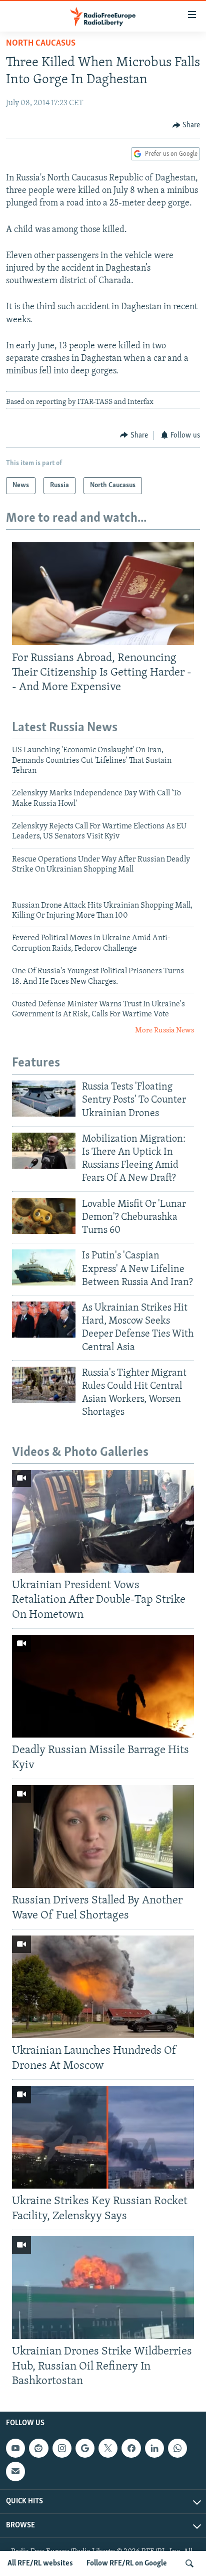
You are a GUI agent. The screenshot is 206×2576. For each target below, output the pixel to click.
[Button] (186, 125)
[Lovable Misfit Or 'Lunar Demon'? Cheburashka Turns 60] (44, 1216)
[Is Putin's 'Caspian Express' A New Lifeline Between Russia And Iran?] (44, 1267)
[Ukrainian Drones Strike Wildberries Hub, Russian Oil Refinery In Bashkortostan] (103, 2288)
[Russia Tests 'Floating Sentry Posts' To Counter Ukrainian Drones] (44, 1099)
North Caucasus (41, 44)
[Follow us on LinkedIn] (154, 2448)
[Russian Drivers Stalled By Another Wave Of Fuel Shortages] (103, 1837)
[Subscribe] (15, 2471)
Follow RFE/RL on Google (127, 2563)
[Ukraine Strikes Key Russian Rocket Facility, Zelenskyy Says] (103, 2137)
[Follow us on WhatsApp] (177, 2448)
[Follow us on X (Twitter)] (108, 2448)
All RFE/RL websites (40, 2563)
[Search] (189, 2563)
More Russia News (164, 1031)
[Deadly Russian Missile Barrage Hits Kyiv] (103, 1686)
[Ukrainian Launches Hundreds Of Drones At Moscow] (103, 1987)
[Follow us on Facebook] (131, 2448)
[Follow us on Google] (85, 2448)
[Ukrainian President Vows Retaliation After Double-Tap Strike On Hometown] (103, 1521)
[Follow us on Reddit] (38, 2448)
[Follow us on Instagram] (62, 2448)
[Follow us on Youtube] (15, 2448)
